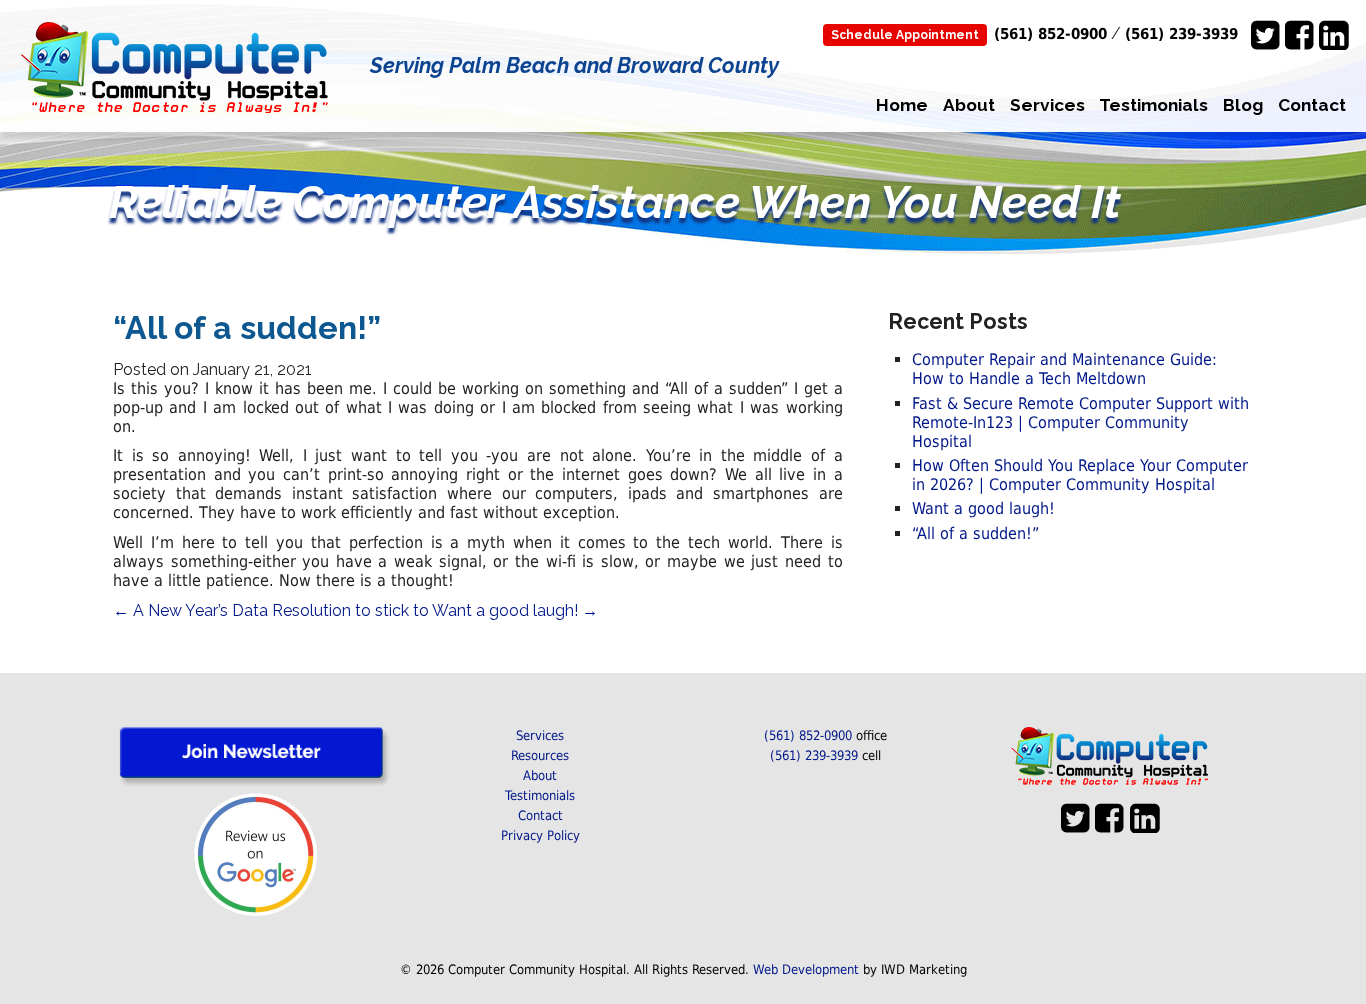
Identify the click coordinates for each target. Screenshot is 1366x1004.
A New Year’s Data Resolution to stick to (271, 610)
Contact (1312, 105)
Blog (1243, 105)
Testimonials (1153, 105)
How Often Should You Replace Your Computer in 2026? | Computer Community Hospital (1080, 475)
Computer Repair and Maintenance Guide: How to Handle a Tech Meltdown (1064, 369)
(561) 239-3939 (1181, 33)
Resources (540, 755)
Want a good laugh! (515, 610)
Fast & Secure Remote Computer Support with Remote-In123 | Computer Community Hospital (1080, 422)
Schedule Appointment (905, 35)
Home (902, 105)
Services (1047, 105)
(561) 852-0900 (1050, 33)
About (969, 105)
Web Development (806, 969)
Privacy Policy (540, 835)
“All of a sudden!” (975, 533)
